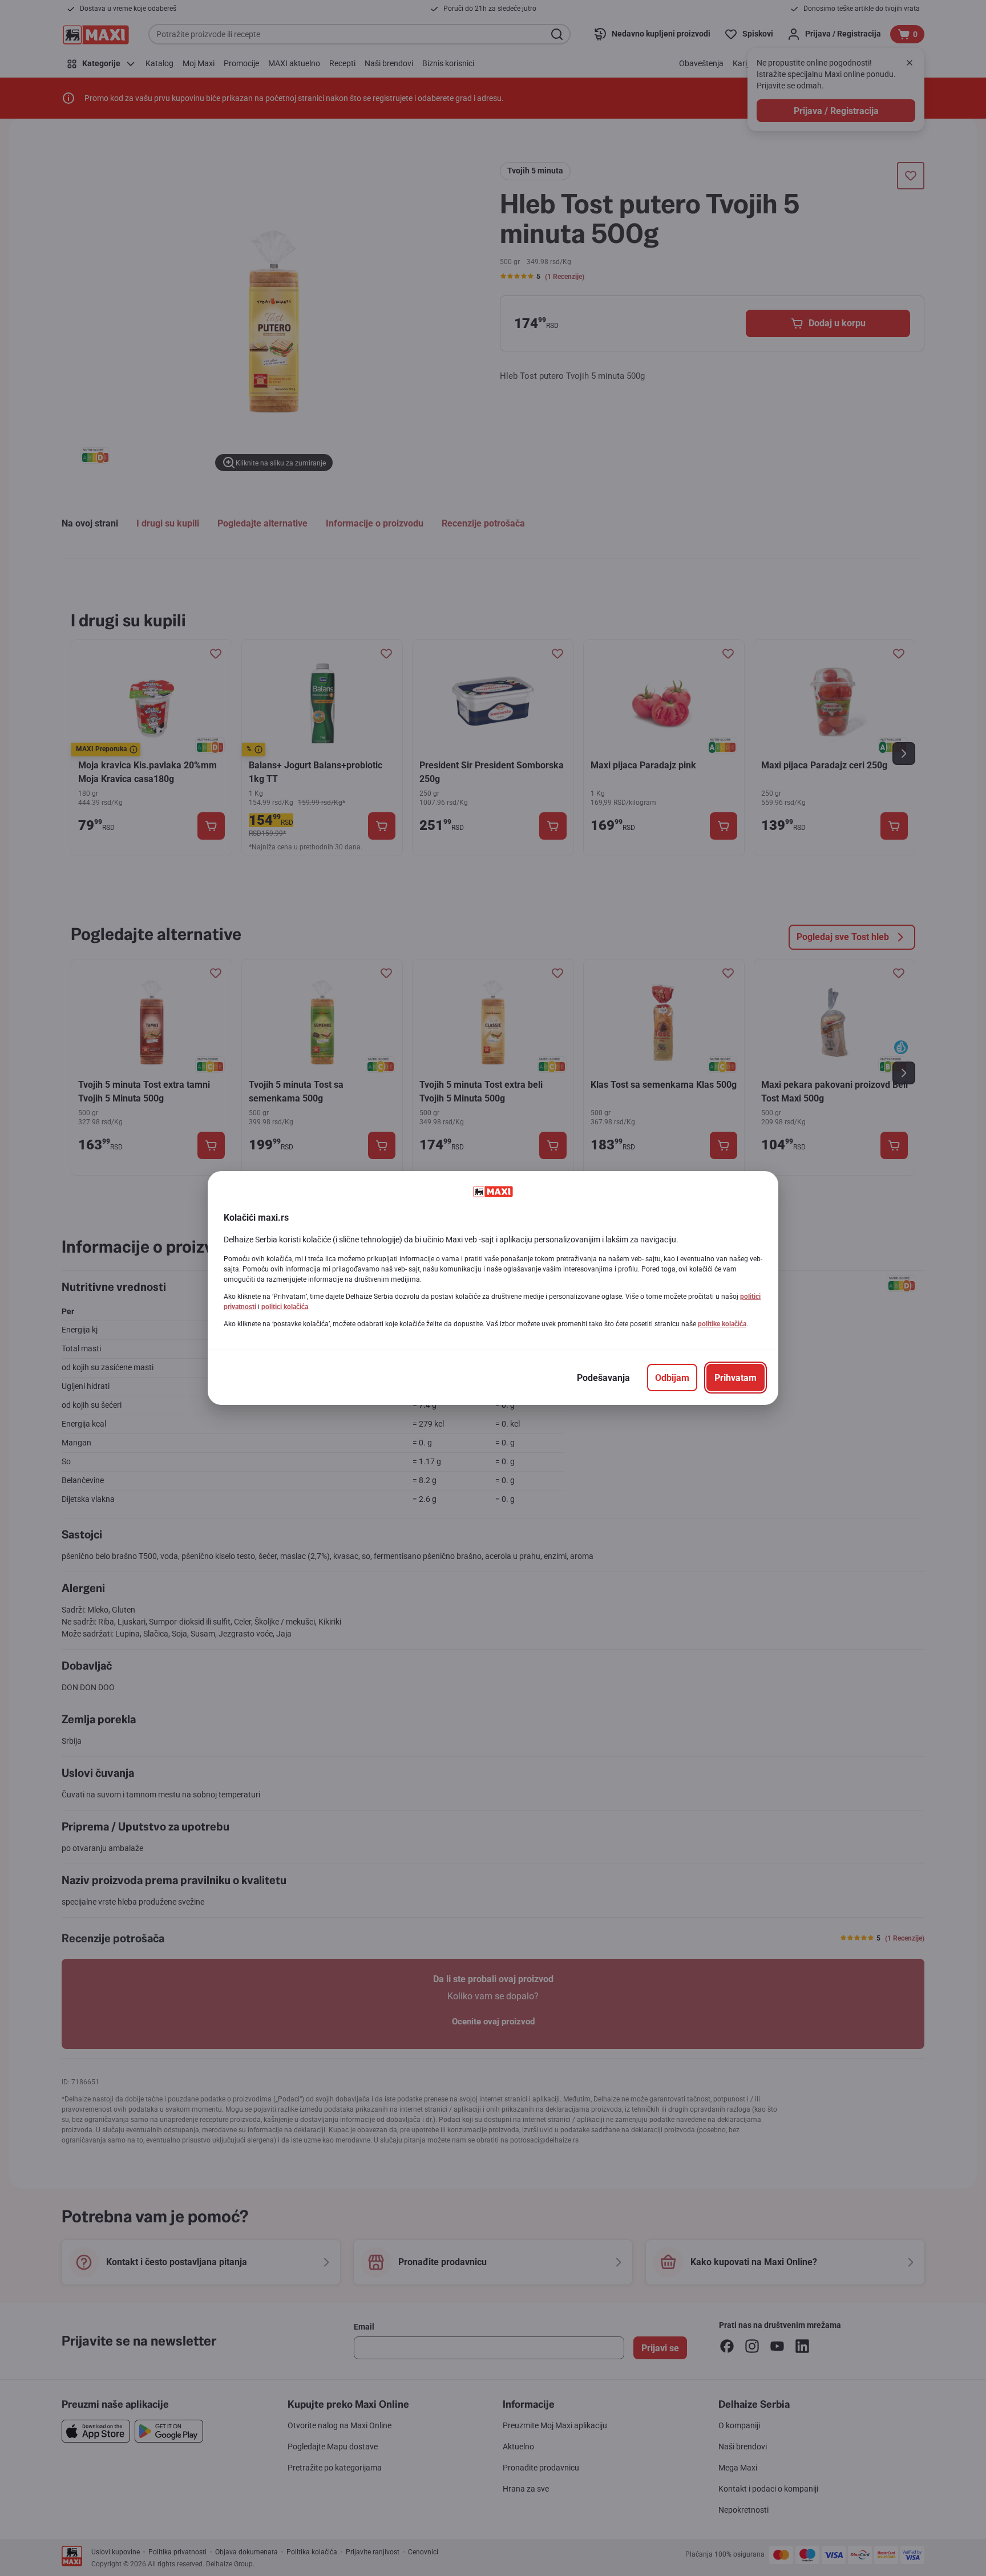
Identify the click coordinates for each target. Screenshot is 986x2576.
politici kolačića (285, 1307)
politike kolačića (722, 1324)
